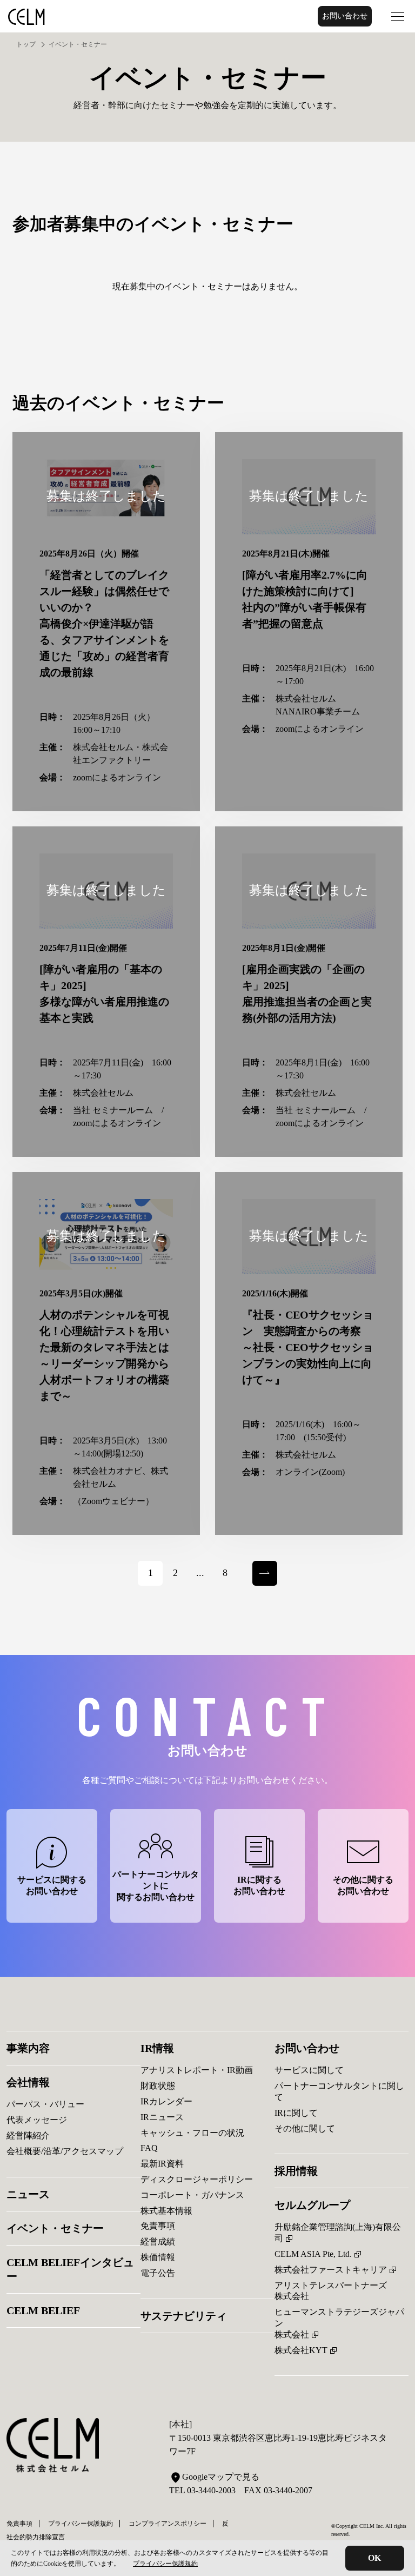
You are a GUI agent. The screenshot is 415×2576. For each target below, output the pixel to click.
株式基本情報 (166, 2211)
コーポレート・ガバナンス (192, 2195)
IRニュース (162, 2117)
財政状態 (158, 2086)
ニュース (28, 2194)
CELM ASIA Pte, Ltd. (313, 2254)
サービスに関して (309, 2070)
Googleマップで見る (221, 2477)
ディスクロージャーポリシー (197, 2179)
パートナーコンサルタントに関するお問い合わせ (156, 1886)
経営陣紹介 (28, 2135)
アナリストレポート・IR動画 (197, 2070)
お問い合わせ (345, 16)
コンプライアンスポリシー (168, 2524)
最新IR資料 (162, 2164)
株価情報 (158, 2257)
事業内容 (28, 2048)
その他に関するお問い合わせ (363, 1885)
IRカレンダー (166, 2101)
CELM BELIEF (43, 2310)
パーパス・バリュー (45, 2104)
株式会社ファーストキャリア (331, 2270)
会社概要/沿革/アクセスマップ (65, 2151)
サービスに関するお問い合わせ (52, 1885)
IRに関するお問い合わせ (259, 1885)
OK (374, 2558)
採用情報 (296, 2171)
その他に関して (305, 2128)
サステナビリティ (184, 2316)
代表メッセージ (37, 2120)
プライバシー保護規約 (165, 2564)
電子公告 (158, 2273)
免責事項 (158, 2226)
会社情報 (28, 2082)
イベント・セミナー (55, 2228)
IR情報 (157, 2048)
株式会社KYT (301, 2350)
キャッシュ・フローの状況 (192, 2133)
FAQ (149, 2148)
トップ (26, 44)
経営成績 (158, 2241)
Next (261, 1567)
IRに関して (296, 2113)
